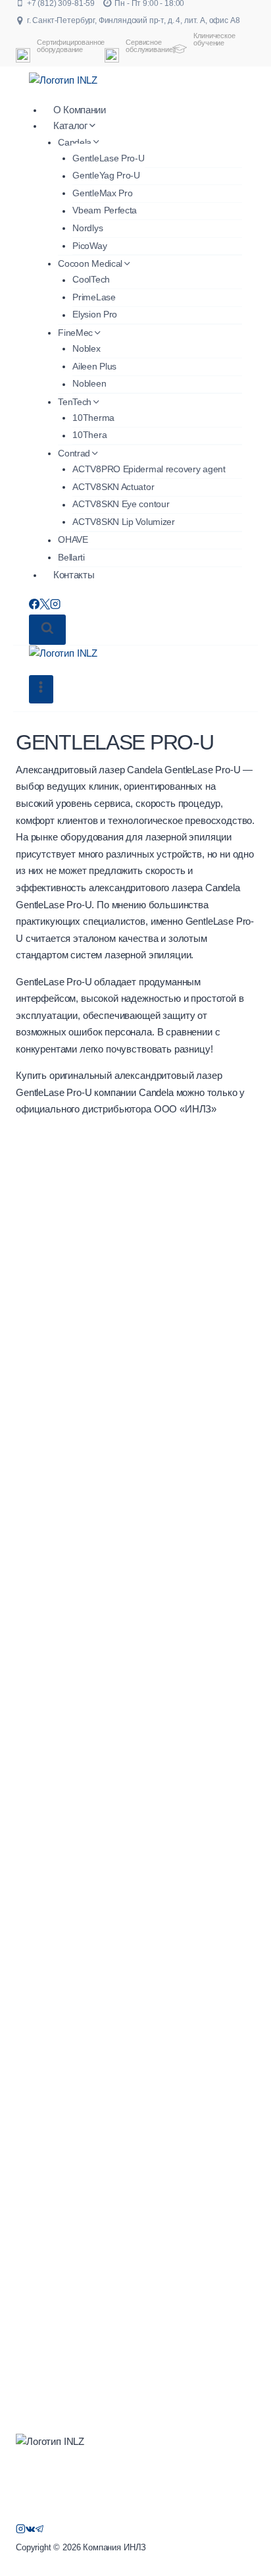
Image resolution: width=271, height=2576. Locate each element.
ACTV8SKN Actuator (113, 487)
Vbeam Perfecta (105, 211)
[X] (45, 606)
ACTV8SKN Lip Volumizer (124, 522)
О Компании (80, 110)
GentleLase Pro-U (108, 158)
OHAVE (73, 540)
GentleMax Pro (102, 193)
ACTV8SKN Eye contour (121, 505)
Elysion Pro (95, 315)
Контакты (74, 575)
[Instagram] (55, 606)
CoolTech (91, 280)
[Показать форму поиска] (47, 630)
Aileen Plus (94, 366)
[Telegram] (40, 2531)
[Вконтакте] (31, 2531)
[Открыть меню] (41, 689)
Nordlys (87, 228)
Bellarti (71, 557)
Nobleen (89, 384)
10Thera (89, 435)
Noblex (86, 348)
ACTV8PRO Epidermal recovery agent (149, 469)
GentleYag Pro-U (106, 176)
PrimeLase (94, 297)
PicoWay (89, 246)
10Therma (93, 418)
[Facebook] (34, 606)
